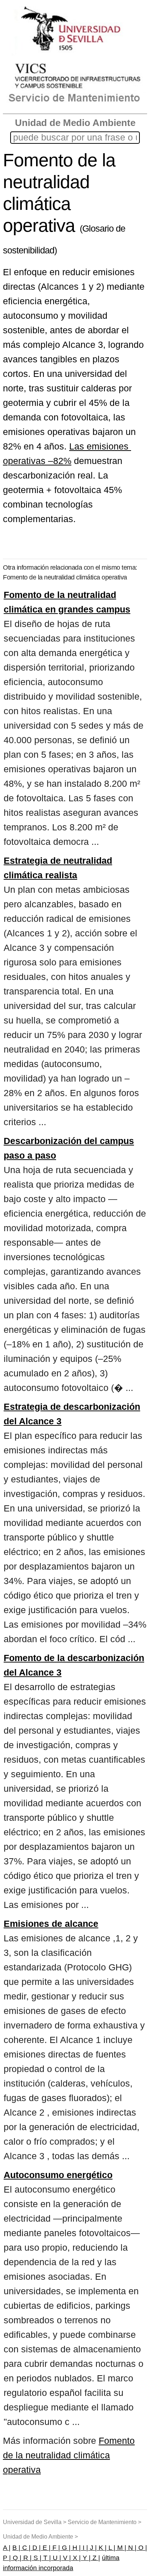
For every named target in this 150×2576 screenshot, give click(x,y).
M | (121, 2548)
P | (7, 2558)
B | (16, 2548)
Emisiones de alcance (51, 1924)
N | (131, 2548)
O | (142, 2548)
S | (37, 2558)
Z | (95, 2558)
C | (25, 2548)
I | (84, 2548)
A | (7, 2548)
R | (27, 2558)
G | (65, 2548)
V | (66, 2558)
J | (92, 2548)
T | (46, 2558)
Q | (16, 2558)
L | (111, 2548)
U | (56, 2558)
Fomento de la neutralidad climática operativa (69, 2455)
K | (102, 2548)
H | (76, 2548)
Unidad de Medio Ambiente (75, 123)
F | (55, 2548)
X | (76, 2558)
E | (46, 2548)
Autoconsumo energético (58, 2175)
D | (36, 2548)
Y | (86, 2558)
